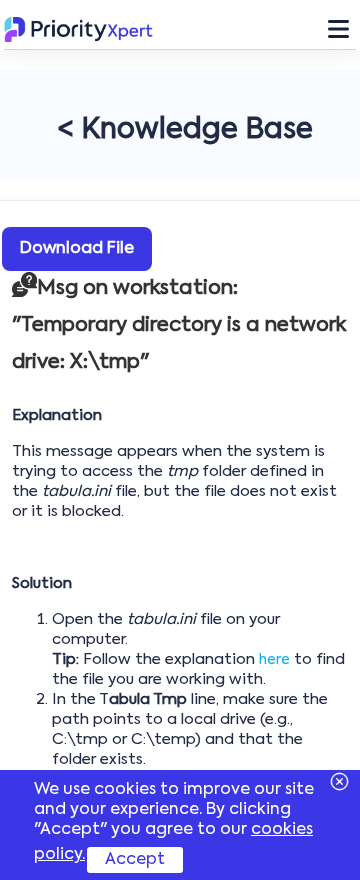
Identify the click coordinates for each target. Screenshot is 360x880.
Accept (135, 860)
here (274, 660)
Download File (77, 249)
